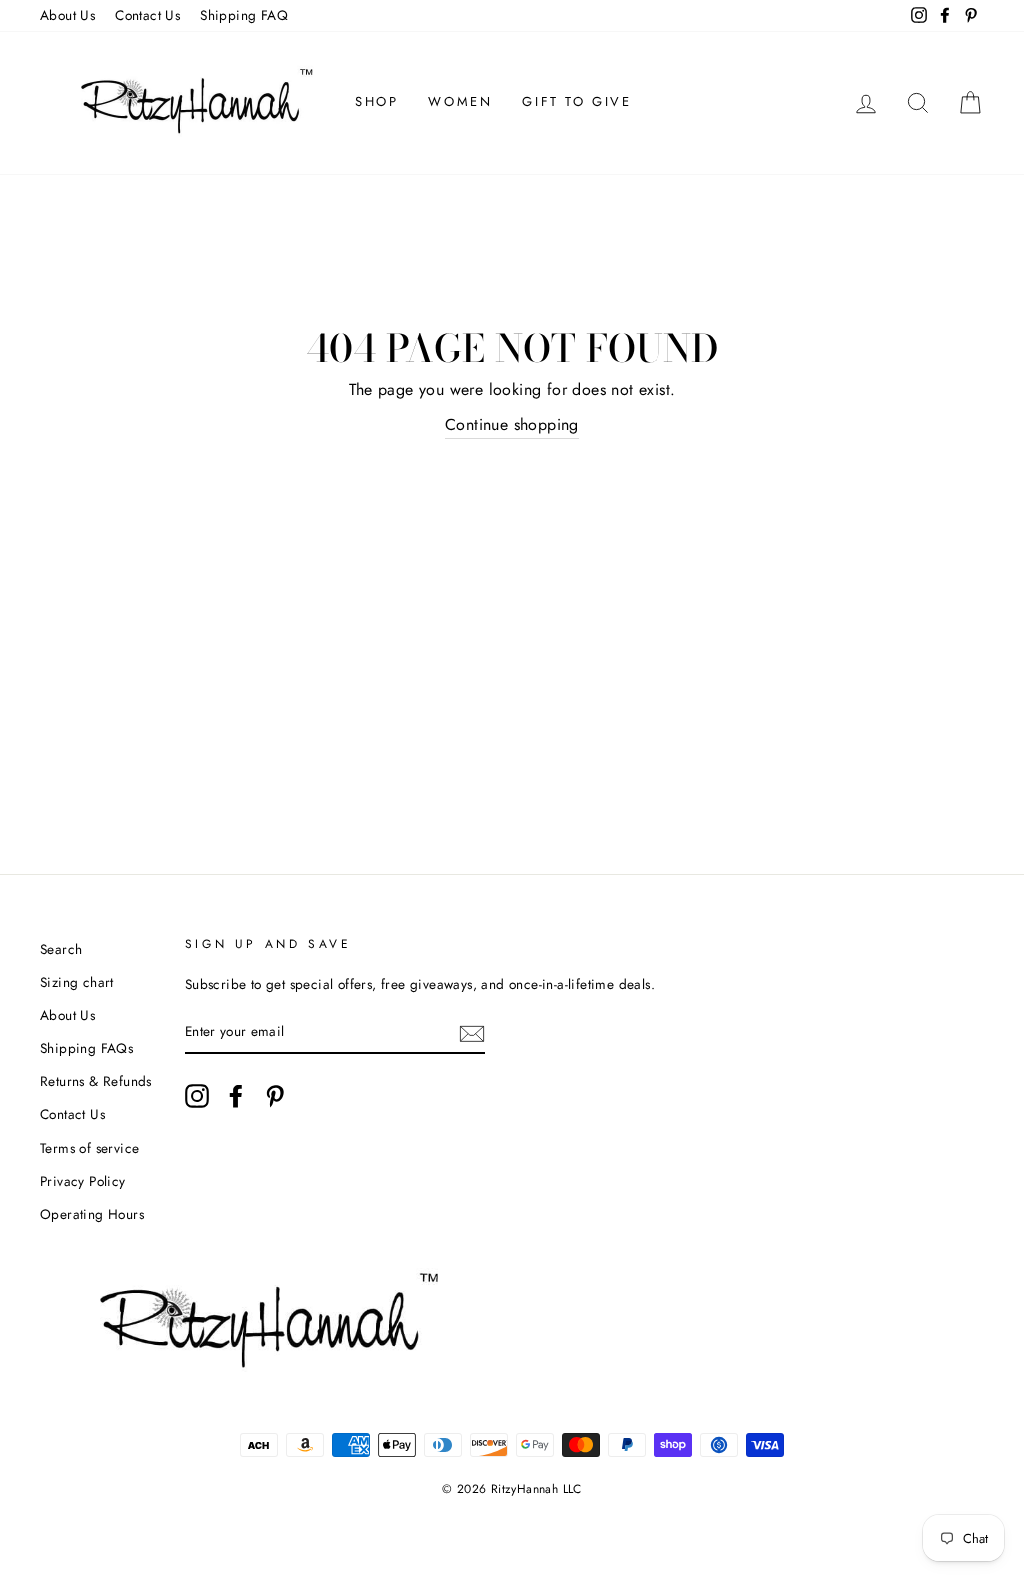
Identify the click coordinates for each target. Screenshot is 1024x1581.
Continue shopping (512, 424)
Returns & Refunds (96, 1081)
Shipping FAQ (244, 15)
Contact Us (147, 15)
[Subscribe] (472, 1032)
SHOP (376, 101)
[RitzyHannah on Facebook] (236, 1096)
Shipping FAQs (86, 1048)
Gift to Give (576, 101)
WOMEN (460, 101)
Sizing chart (77, 982)
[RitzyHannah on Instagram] (197, 1096)
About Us (67, 15)
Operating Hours (92, 1214)
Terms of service (89, 1148)
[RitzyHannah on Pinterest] (275, 1096)
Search (61, 949)
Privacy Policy (83, 1181)
